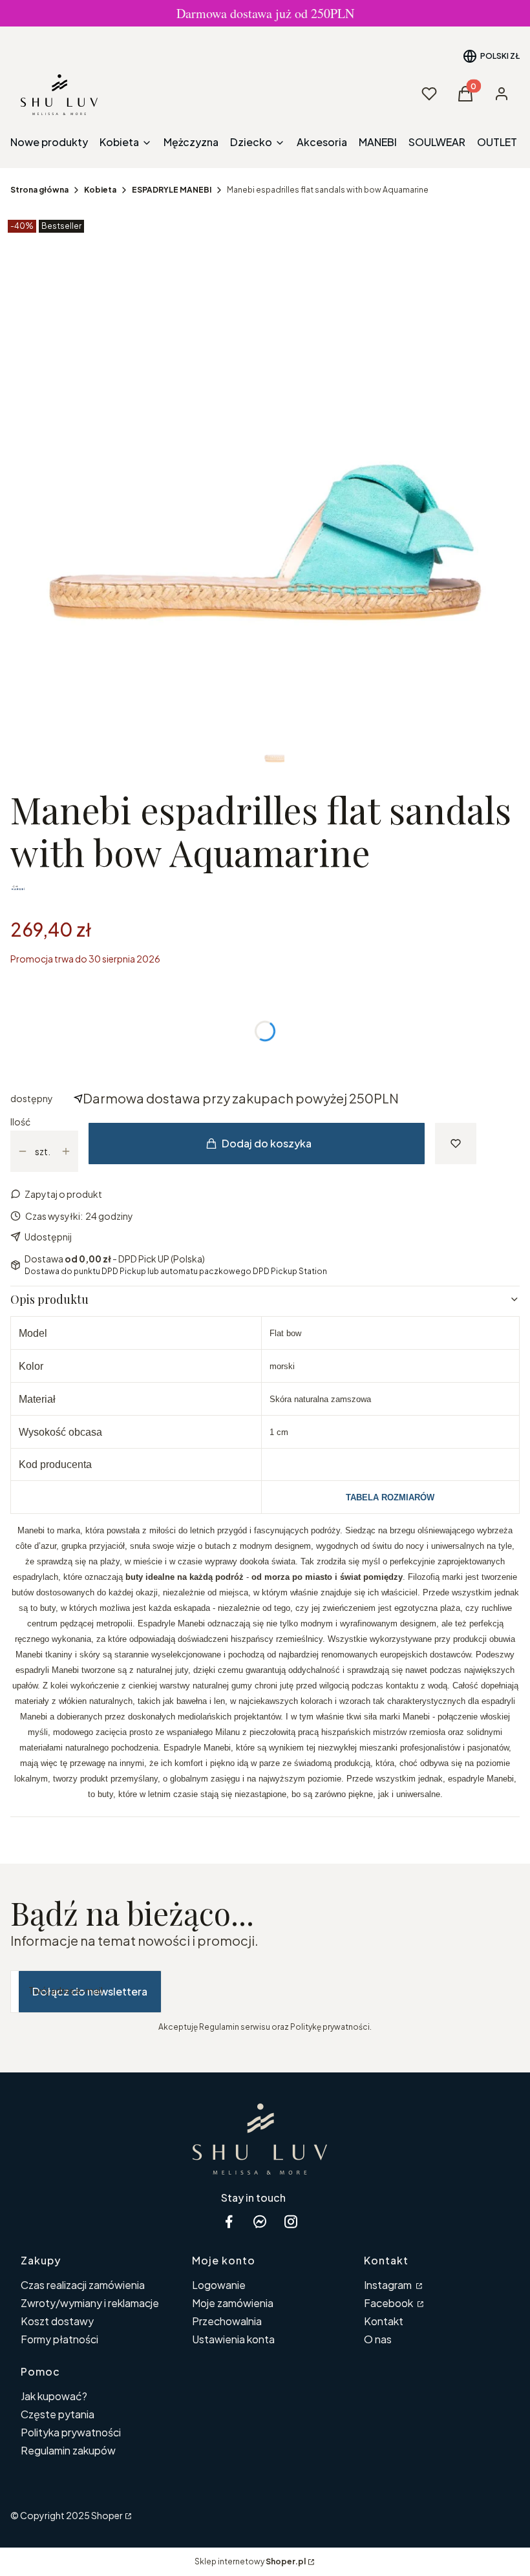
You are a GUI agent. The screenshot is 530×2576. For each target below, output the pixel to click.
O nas (378, 2339)
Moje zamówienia (233, 2303)
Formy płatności (59, 2339)
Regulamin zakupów (68, 2450)
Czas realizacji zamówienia (83, 2285)
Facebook (389, 2303)
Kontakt (384, 2321)
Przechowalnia (227, 2321)
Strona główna (39, 190)
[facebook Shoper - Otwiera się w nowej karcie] (229, 2221)
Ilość (20, 1122)
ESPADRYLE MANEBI (172, 190)
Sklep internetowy (250, 2561)
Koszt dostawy (57, 2321)
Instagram (389, 2285)
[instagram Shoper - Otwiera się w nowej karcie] (291, 2221)
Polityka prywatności (71, 2432)
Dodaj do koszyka (267, 1143)
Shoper (107, 2515)
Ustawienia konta (233, 2339)
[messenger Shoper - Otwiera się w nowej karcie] (260, 2221)
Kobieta (100, 190)
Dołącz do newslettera (90, 1991)
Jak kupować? (54, 2396)
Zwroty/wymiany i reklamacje (90, 2303)
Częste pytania (58, 2414)
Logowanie (219, 2285)
